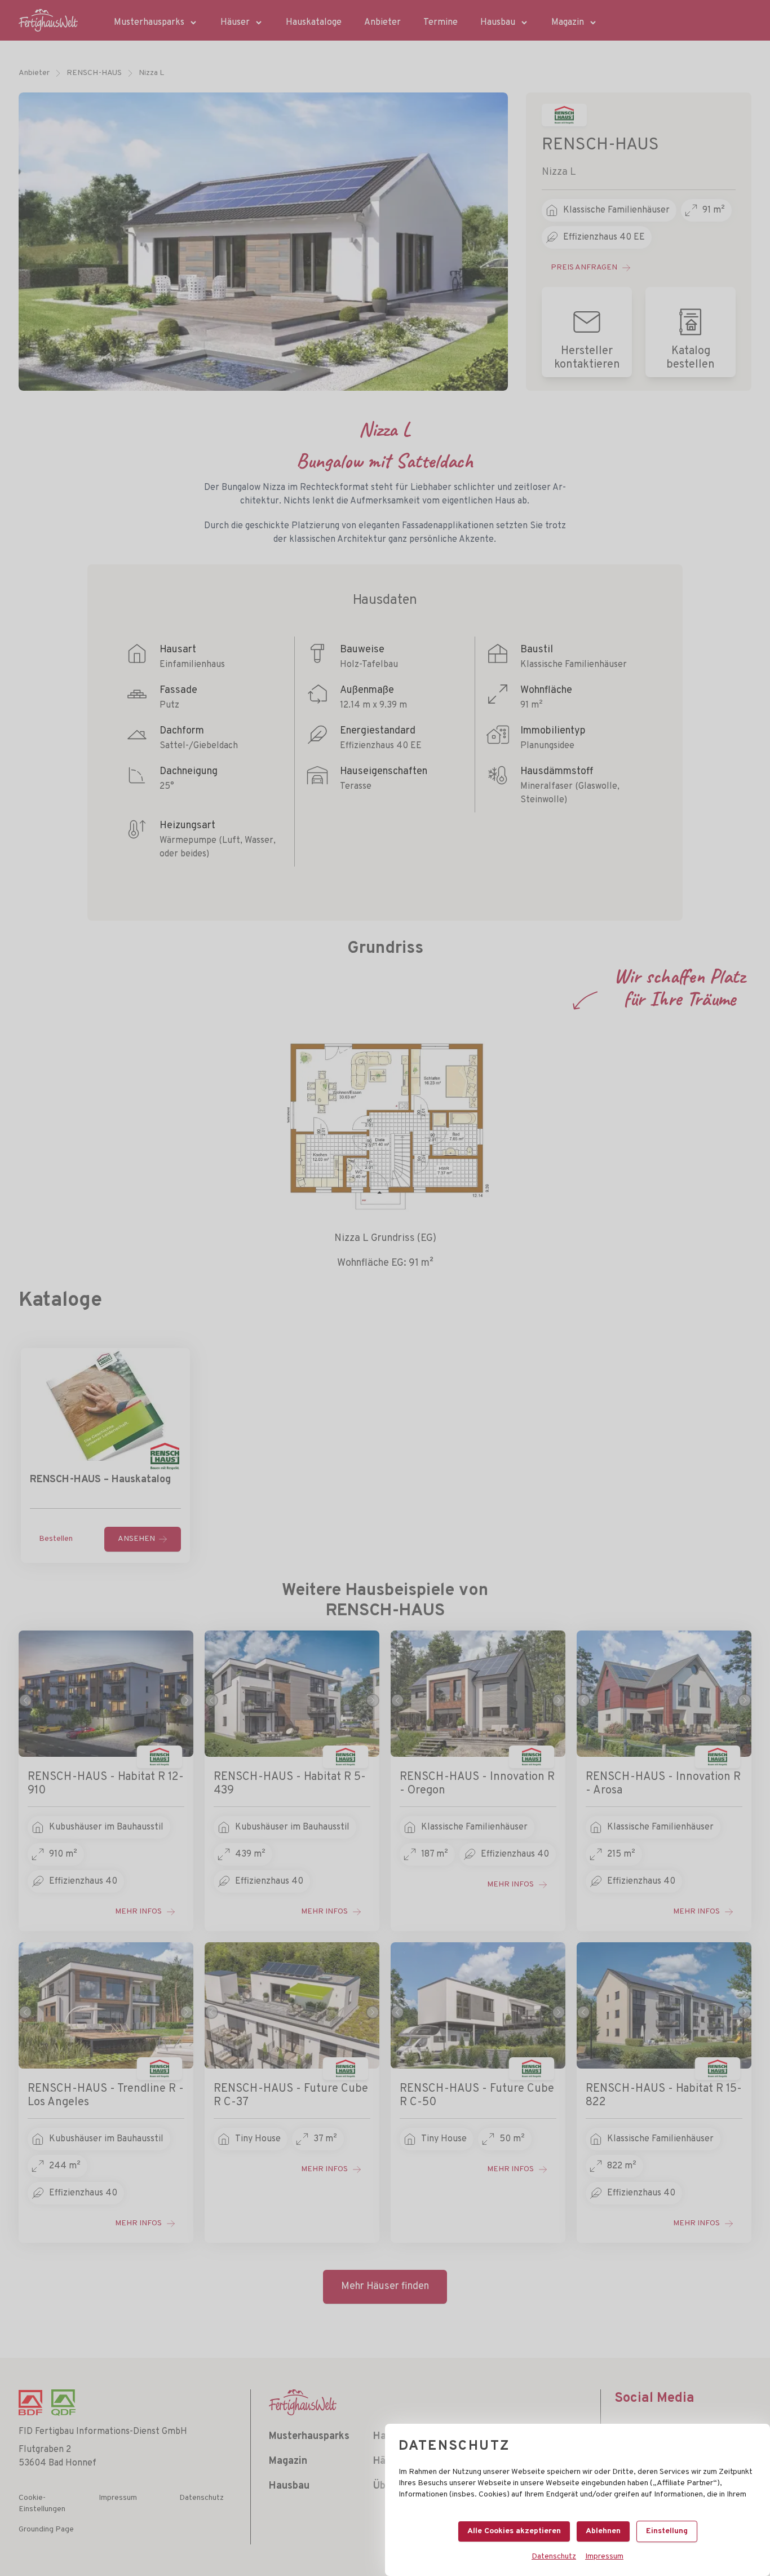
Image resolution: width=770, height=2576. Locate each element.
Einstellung (667, 2531)
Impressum (604, 2557)
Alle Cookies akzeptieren (514, 2531)
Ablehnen (603, 2531)
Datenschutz (554, 2557)
